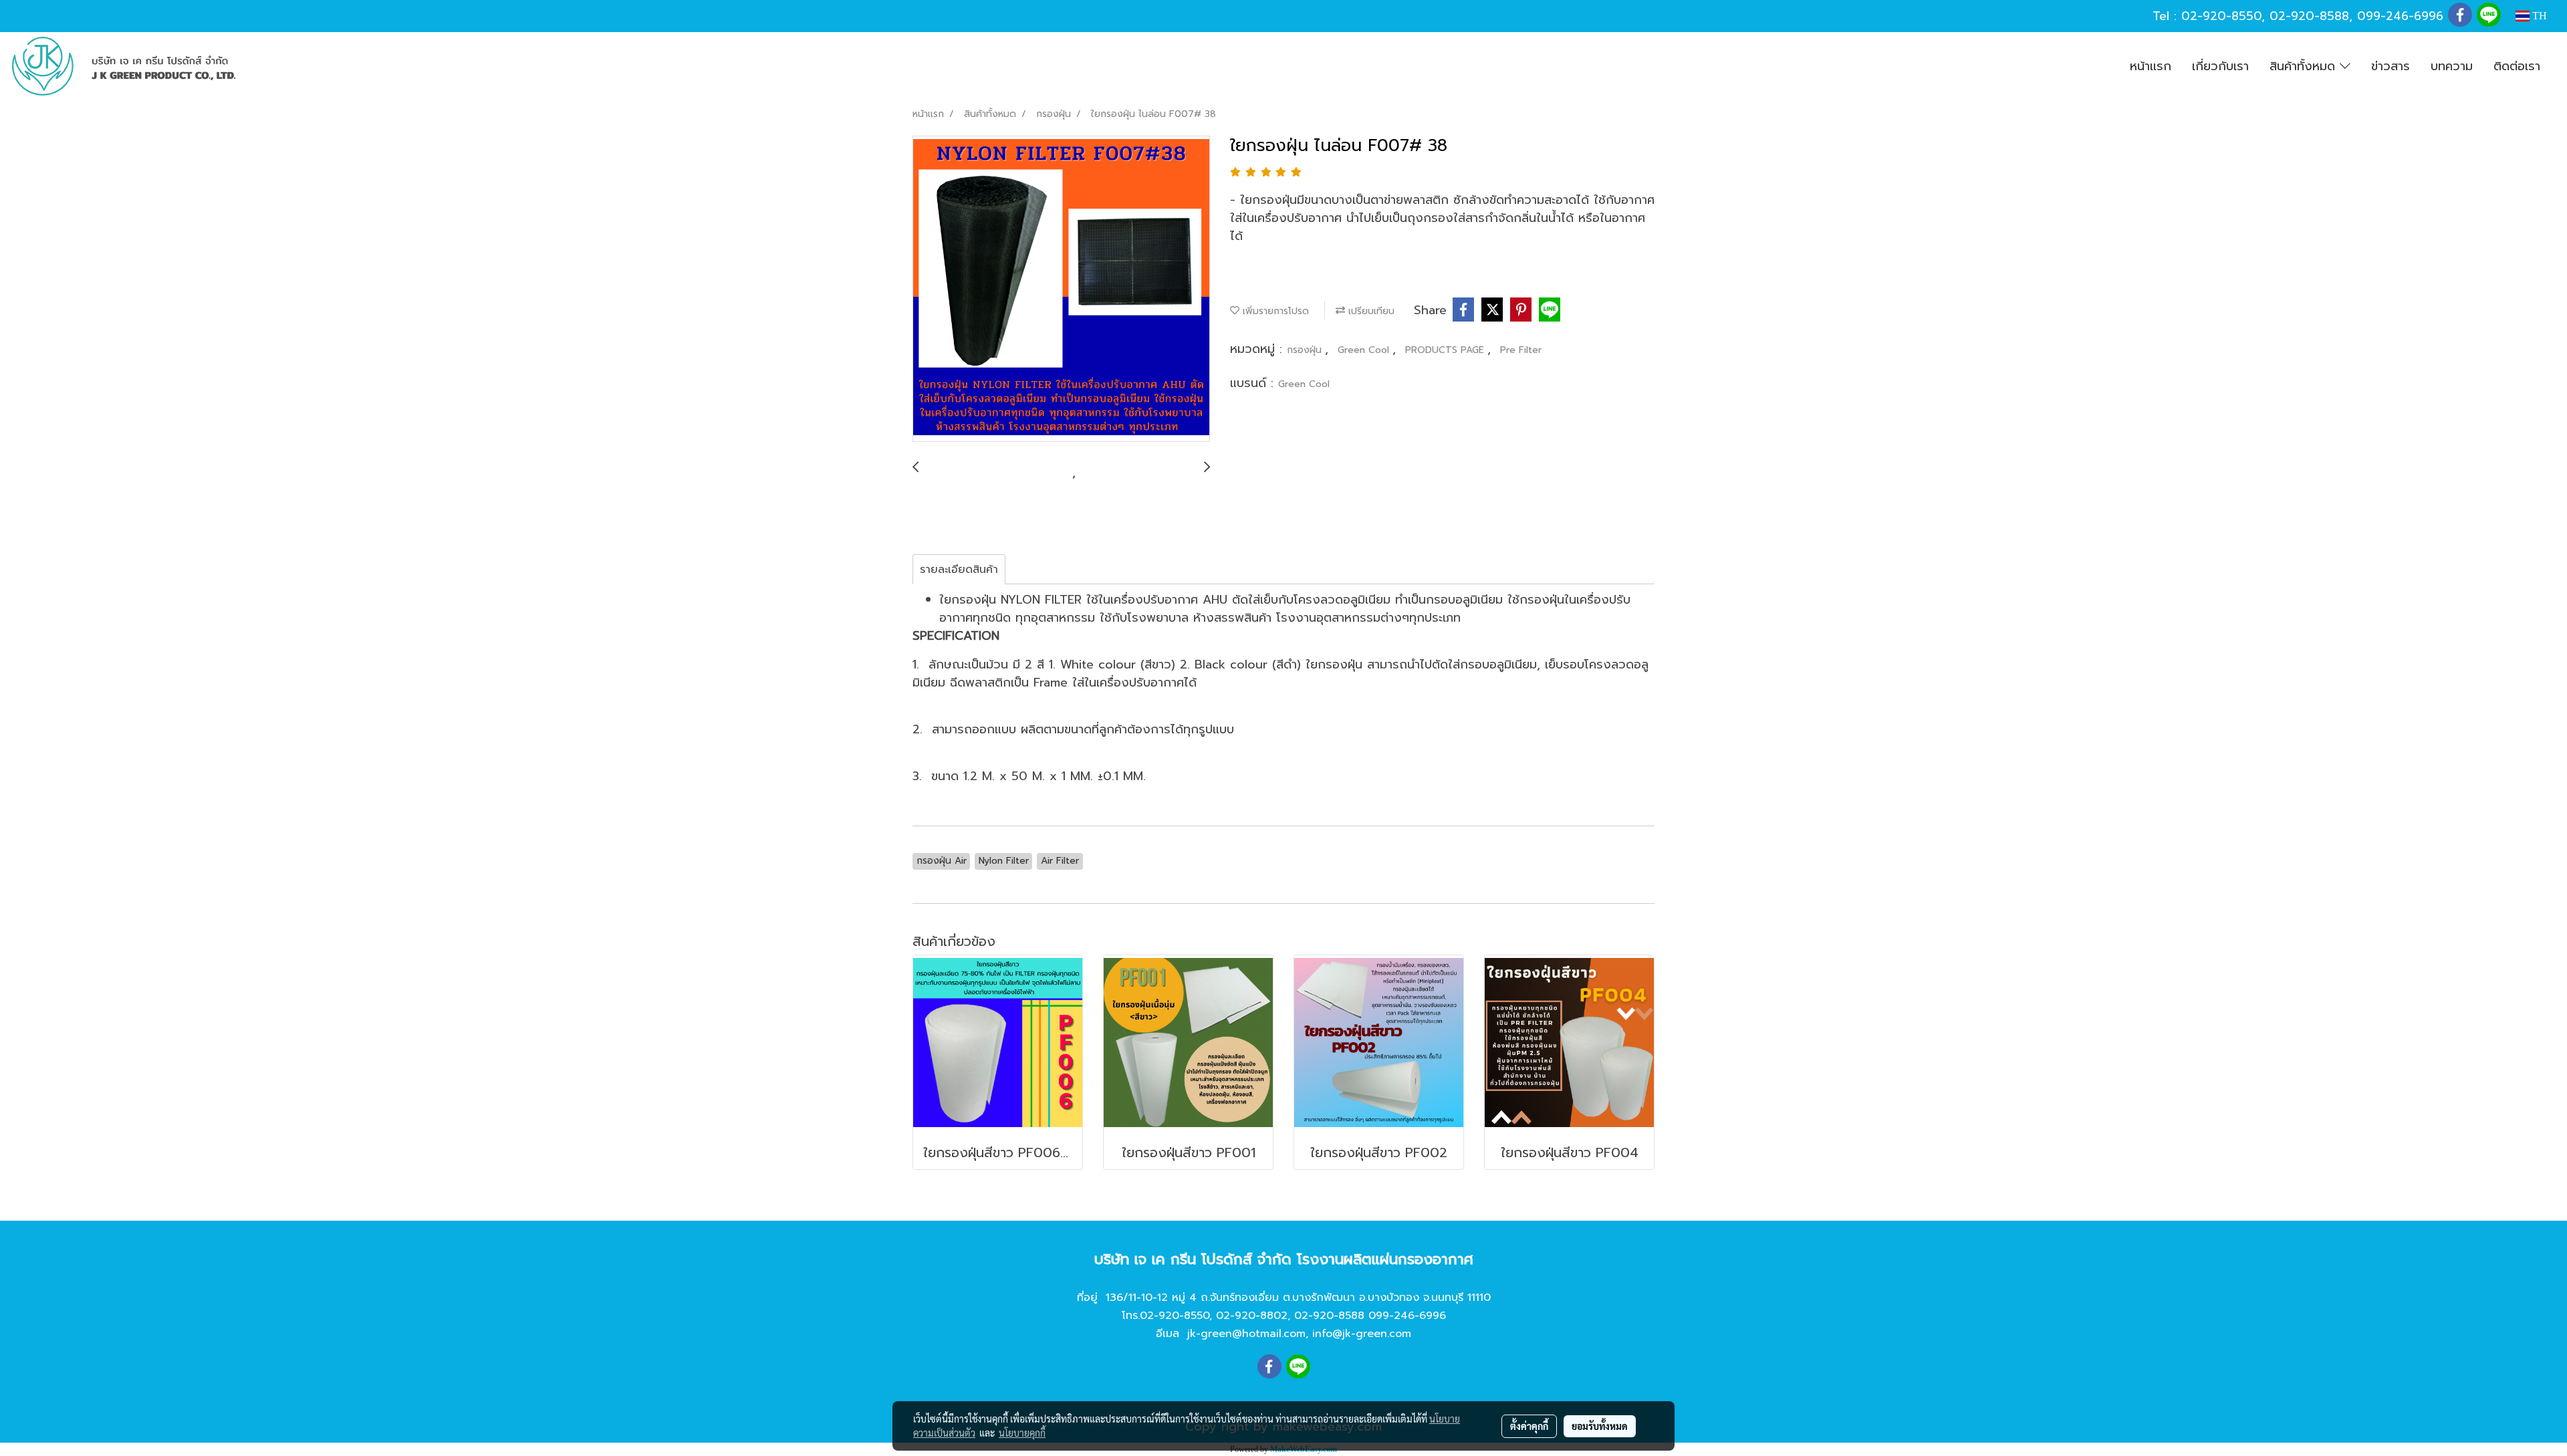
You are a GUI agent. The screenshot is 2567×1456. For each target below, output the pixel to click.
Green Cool (1365, 350)
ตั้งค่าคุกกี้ (1529, 1426)
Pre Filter (1521, 350)
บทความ (2452, 66)
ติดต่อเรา (2517, 66)
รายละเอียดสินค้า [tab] (959, 570)
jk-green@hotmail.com (1246, 1334)
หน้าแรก (2151, 66)
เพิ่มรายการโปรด (1274, 311)
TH (2538, 16)
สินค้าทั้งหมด (2305, 66)
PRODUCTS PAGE (1446, 350)
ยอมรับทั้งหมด (1600, 1426)
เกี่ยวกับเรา (2220, 66)
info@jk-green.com (1362, 1334)
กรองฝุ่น (1306, 350)
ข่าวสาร (2391, 66)
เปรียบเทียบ (1370, 311)
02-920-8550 (2221, 16)
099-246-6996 (2400, 16)
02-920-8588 (2309, 16)
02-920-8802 (1252, 1316)
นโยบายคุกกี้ (1022, 1433)
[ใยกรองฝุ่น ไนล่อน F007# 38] (1061, 289)
